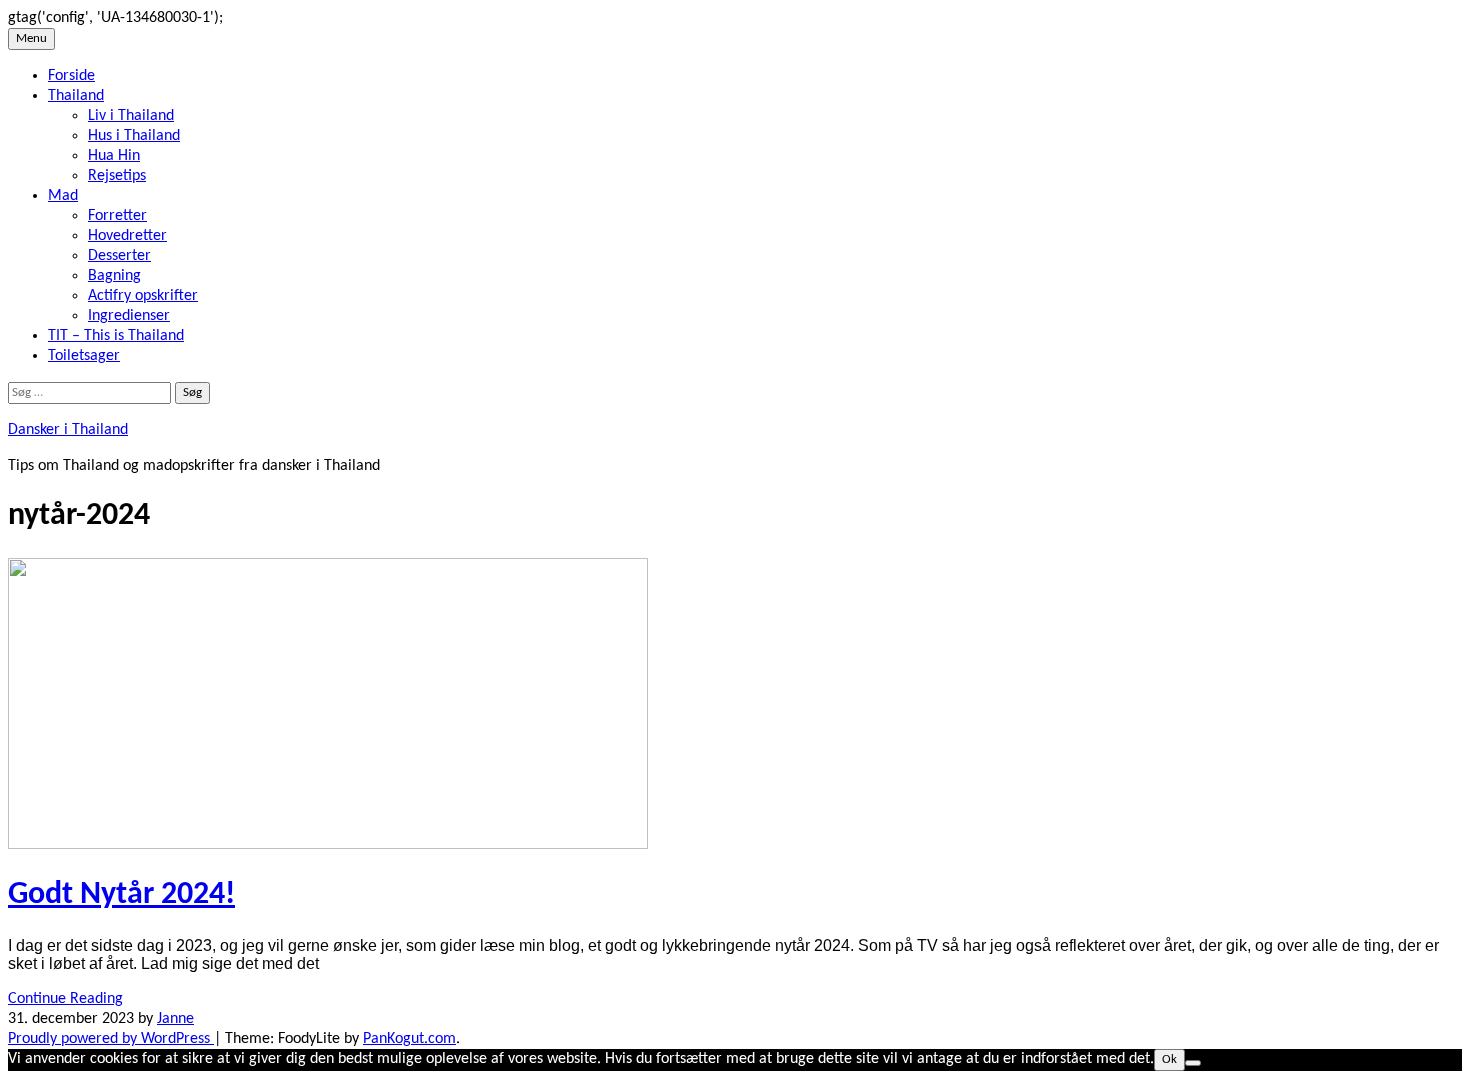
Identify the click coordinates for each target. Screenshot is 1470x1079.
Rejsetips (117, 176)
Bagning (114, 276)
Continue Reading (65, 999)
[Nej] (1193, 1063)
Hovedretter (127, 236)
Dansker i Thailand (68, 430)
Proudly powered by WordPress (111, 1039)
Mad (63, 196)
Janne (175, 1019)
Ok (1169, 1059)
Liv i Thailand (131, 116)
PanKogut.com (409, 1039)
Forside (71, 76)
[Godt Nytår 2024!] (328, 845)
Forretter (117, 216)
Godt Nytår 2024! (121, 895)
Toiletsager (84, 356)
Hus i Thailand (134, 136)
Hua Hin (114, 156)
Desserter (119, 256)
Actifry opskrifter (143, 296)
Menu (31, 38)
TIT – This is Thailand (116, 336)
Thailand (76, 96)
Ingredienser (129, 316)
